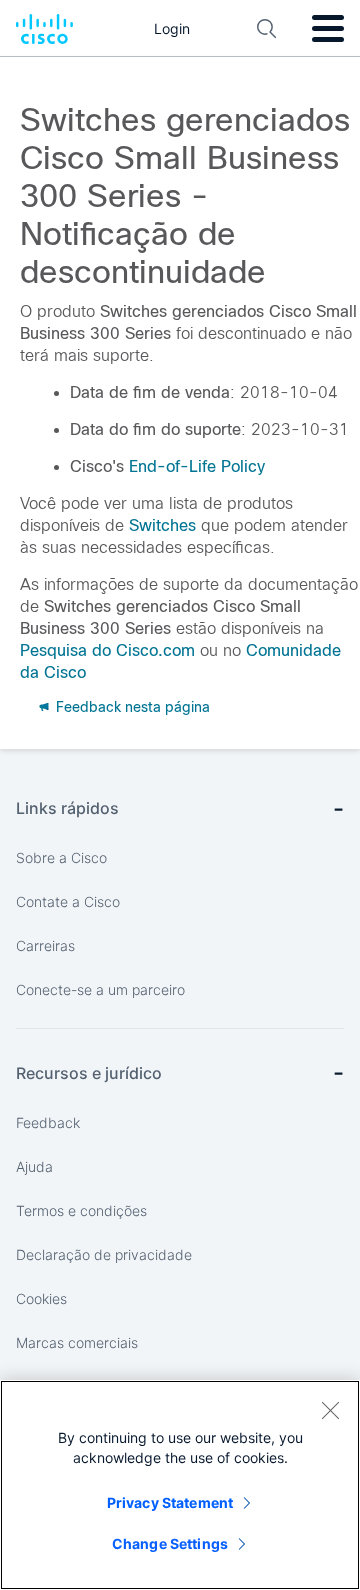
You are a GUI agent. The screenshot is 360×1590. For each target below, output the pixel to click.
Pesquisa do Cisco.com (107, 650)
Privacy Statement (170, 1502)
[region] (180, 1485)
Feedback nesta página (131, 707)
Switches (162, 525)
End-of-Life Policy (197, 466)
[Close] (330, 1410)
